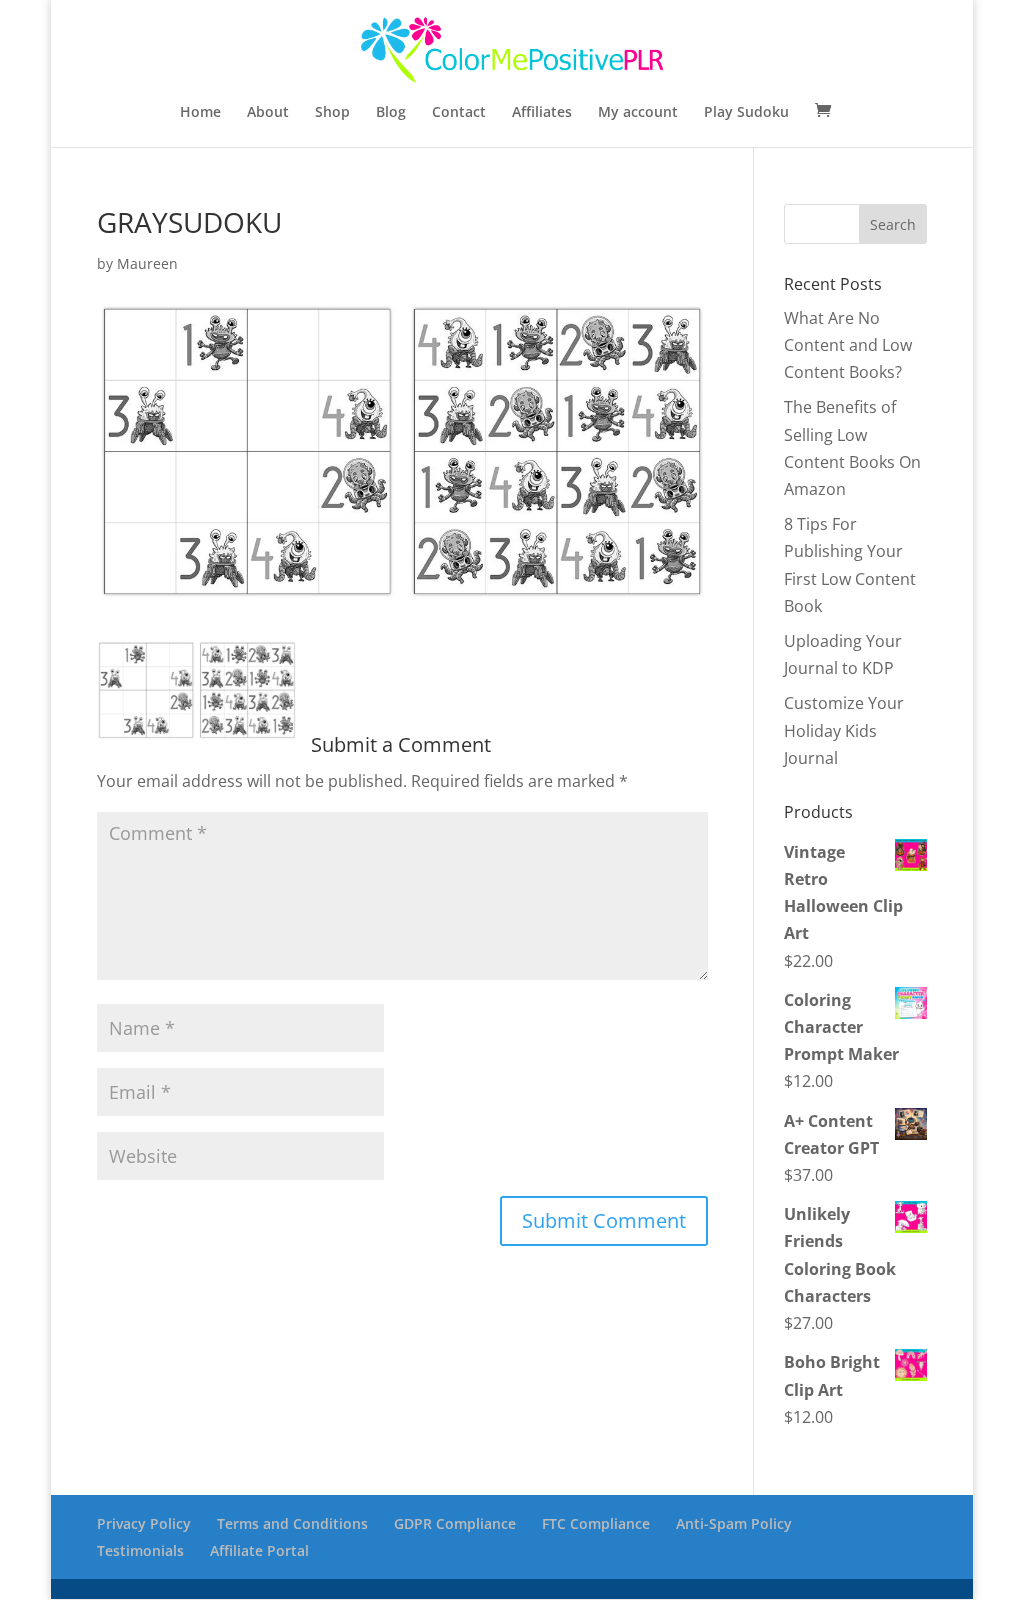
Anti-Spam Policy (734, 1523)
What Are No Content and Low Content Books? (848, 345)
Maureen (147, 263)
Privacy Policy (144, 1523)
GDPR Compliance (455, 1523)
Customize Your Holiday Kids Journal (844, 730)
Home (200, 113)
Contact (459, 113)
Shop (332, 113)
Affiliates (542, 113)
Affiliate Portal (259, 1550)
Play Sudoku (746, 113)
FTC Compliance (596, 1523)
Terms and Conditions (292, 1523)
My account (638, 113)
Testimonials (140, 1550)
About (268, 113)
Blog (391, 113)
